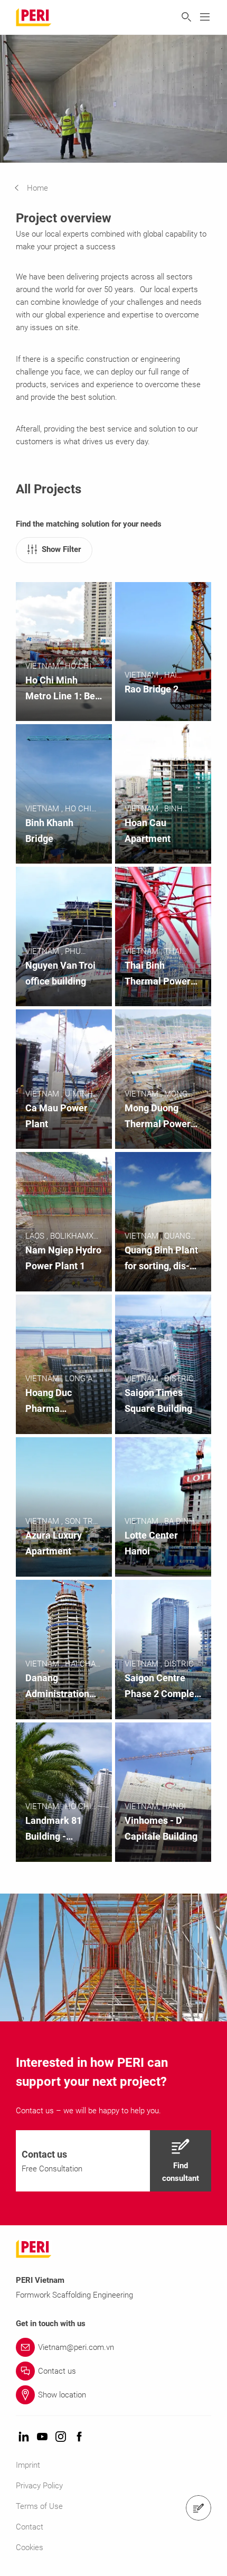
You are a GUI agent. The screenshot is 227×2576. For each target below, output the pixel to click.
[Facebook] (79, 2437)
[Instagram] (61, 2437)
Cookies (30, 2547)
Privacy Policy (39, 2486)
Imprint (28, 2465)
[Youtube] (42, 2437)
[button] (39, 188)
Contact (30, 2527)
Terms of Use (39, 2506)
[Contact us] (198, 2508)
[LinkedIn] (24, 2437)
